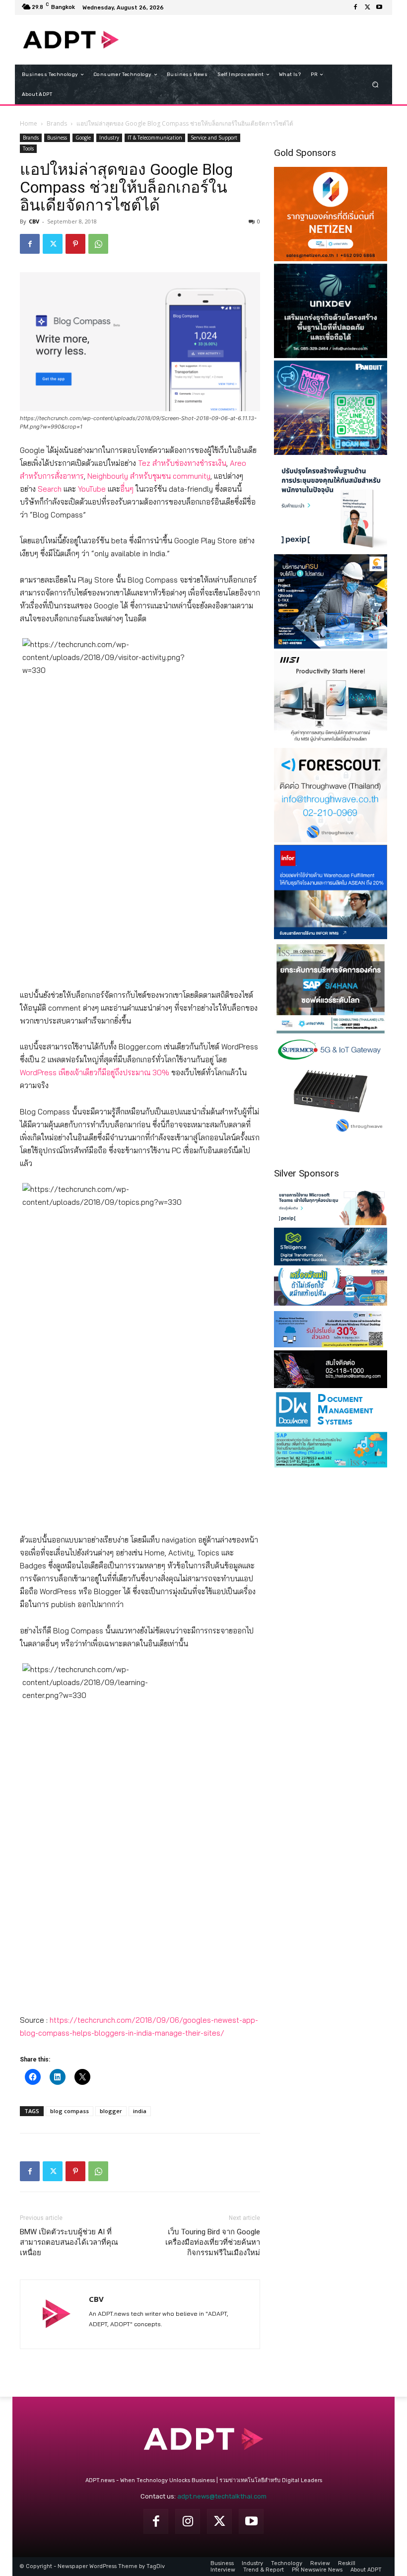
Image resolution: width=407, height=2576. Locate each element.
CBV (34, 221)
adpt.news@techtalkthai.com (222, 2496)
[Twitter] (367, 7)
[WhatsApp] (98, 244)
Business (57, 138)
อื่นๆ (127, 489)
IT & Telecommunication (155, 138)
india (140, 2111)
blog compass (69, 2111)
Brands (57, 123)
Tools (28, 148)
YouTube (92, 489)
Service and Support (214, 138)
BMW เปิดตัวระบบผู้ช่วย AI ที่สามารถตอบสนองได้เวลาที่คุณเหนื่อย (69, 2242)
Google (83, 138)
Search (50, 489)
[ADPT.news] (71, 40)
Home (29, 123)
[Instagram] (188, 2521)
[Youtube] (379, 7)
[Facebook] (355, 7)
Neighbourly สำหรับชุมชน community (149, 476)
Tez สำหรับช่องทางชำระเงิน (182, 463)
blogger (111, 2111)
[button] (375, 85)
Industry (109, 138)
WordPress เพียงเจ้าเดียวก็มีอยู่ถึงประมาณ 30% (95, 1072)
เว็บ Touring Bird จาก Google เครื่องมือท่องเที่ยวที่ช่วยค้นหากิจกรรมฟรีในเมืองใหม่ (213, 2242)
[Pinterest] (75, 244)
